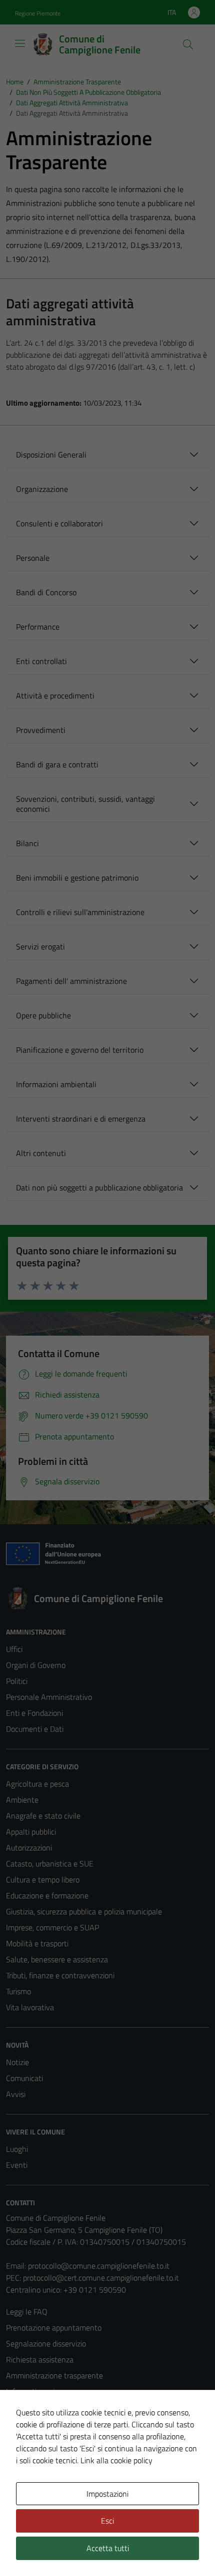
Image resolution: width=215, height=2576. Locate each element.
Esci (107, 2521)
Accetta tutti (108, 2548)
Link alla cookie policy (116, 2460)
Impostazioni (107, 2494)
